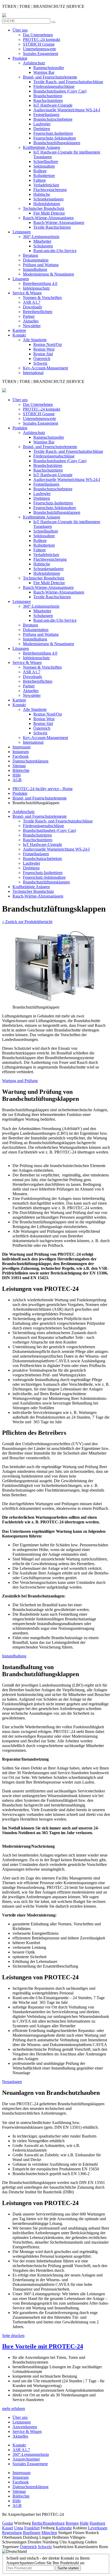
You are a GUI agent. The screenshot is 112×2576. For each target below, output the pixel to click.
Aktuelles (31, 321)
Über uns (20, 30)
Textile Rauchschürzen (52, 227)
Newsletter (32, 326)
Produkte (20, 58)
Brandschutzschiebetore (53, 119)
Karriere (19, 330)
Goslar (8, 2523)
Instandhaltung (35, 269)
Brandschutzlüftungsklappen (57, 143)
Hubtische (42, 194)
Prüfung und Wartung (41, 265)
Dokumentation (36, 260)
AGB (17, 780)
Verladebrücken (46, 185)
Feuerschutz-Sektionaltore (55, 138)
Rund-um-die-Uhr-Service (55, 251)
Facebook (21, 756)
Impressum (21, 747)
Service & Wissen (27, 293)
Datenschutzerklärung (30, 761)
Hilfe (17, 775)
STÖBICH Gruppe (39, 44)
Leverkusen (98, 2528)
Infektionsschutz (36, 288)
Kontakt (19, 335)
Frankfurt (32, 2528)
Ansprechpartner (26, 2459)
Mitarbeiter (42, 241)
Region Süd (43, 354)
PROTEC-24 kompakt (42, 39)
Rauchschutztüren (48, 100)
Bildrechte (21, 770)
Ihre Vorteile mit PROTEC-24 (43, 2346)
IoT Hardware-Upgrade (53, 105)
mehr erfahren (14, 2409)
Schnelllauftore (46, 161)
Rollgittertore (44, 176)
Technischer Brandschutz (44, 208)
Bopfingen (32, 2533)
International (33, 373)
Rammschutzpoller (49, 68)
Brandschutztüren (48, 96)
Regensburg (12, 2533)
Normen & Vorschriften (42, 298)
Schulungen (43, 246)
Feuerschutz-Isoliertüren (53, 133)
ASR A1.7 (32, 302)
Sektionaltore (44, 166)
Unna (19, 2528)
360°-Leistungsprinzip (41, 237)
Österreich (42, 359)
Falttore (40, 180)
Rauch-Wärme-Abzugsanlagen (48, 218)
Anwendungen (25, 2427)
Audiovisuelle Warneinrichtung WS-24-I (67, 110)
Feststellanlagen (46, 115)
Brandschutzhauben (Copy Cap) (60, 91)
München (49, 2533)
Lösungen (21, 279)
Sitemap (19, 766)
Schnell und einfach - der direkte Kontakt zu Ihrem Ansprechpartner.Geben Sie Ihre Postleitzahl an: (48, 2560)
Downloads (32, 307)
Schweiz (40, 363)
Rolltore (40, 171)
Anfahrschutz (34, 63)
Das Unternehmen (38, 35)
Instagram (21, 752)
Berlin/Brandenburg (48, 2523)
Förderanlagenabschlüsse (54, 86)
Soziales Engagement (41, 54)
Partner (29, 316)
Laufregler (42, 124)
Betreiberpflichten (38, 312)
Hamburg (97, 2523)
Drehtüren (42, 129)
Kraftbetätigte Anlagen (42, 147)
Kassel (8, 2528)
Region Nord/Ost (48, 344)
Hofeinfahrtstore (47, 204)
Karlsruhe (64, 2528)
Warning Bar (44, 72)
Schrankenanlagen (48, 199)
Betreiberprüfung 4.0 (40, 283)
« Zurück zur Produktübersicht (27, 922)
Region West (44, 349)
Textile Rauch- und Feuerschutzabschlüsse (68, 82)
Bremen (72, 2523)
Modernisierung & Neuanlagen (48, 274)
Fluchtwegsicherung (50, 190)
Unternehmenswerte (39, 49)
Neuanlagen (12, 2082)
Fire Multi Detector (49, 213)
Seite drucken (13, 2336)
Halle (84, 2523)
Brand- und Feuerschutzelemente (50, 77)
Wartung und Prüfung (20, 1081)
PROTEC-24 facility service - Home (43, 789)
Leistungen (22, 232)
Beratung (30, 255)
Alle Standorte (35, 340)
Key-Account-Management (45, 368)
